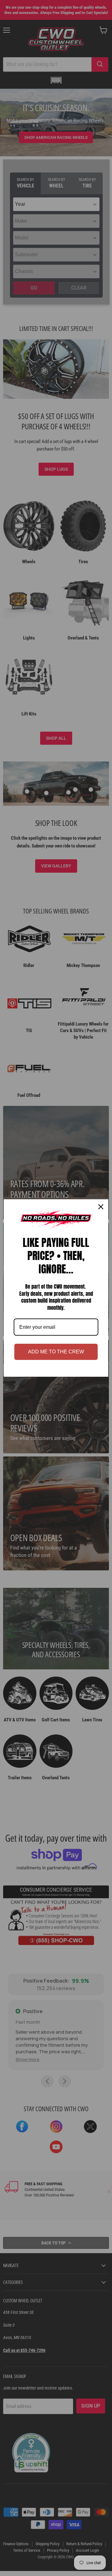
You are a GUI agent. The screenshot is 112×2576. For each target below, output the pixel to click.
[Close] (101, 1207)
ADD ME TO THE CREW (56, 1352)
